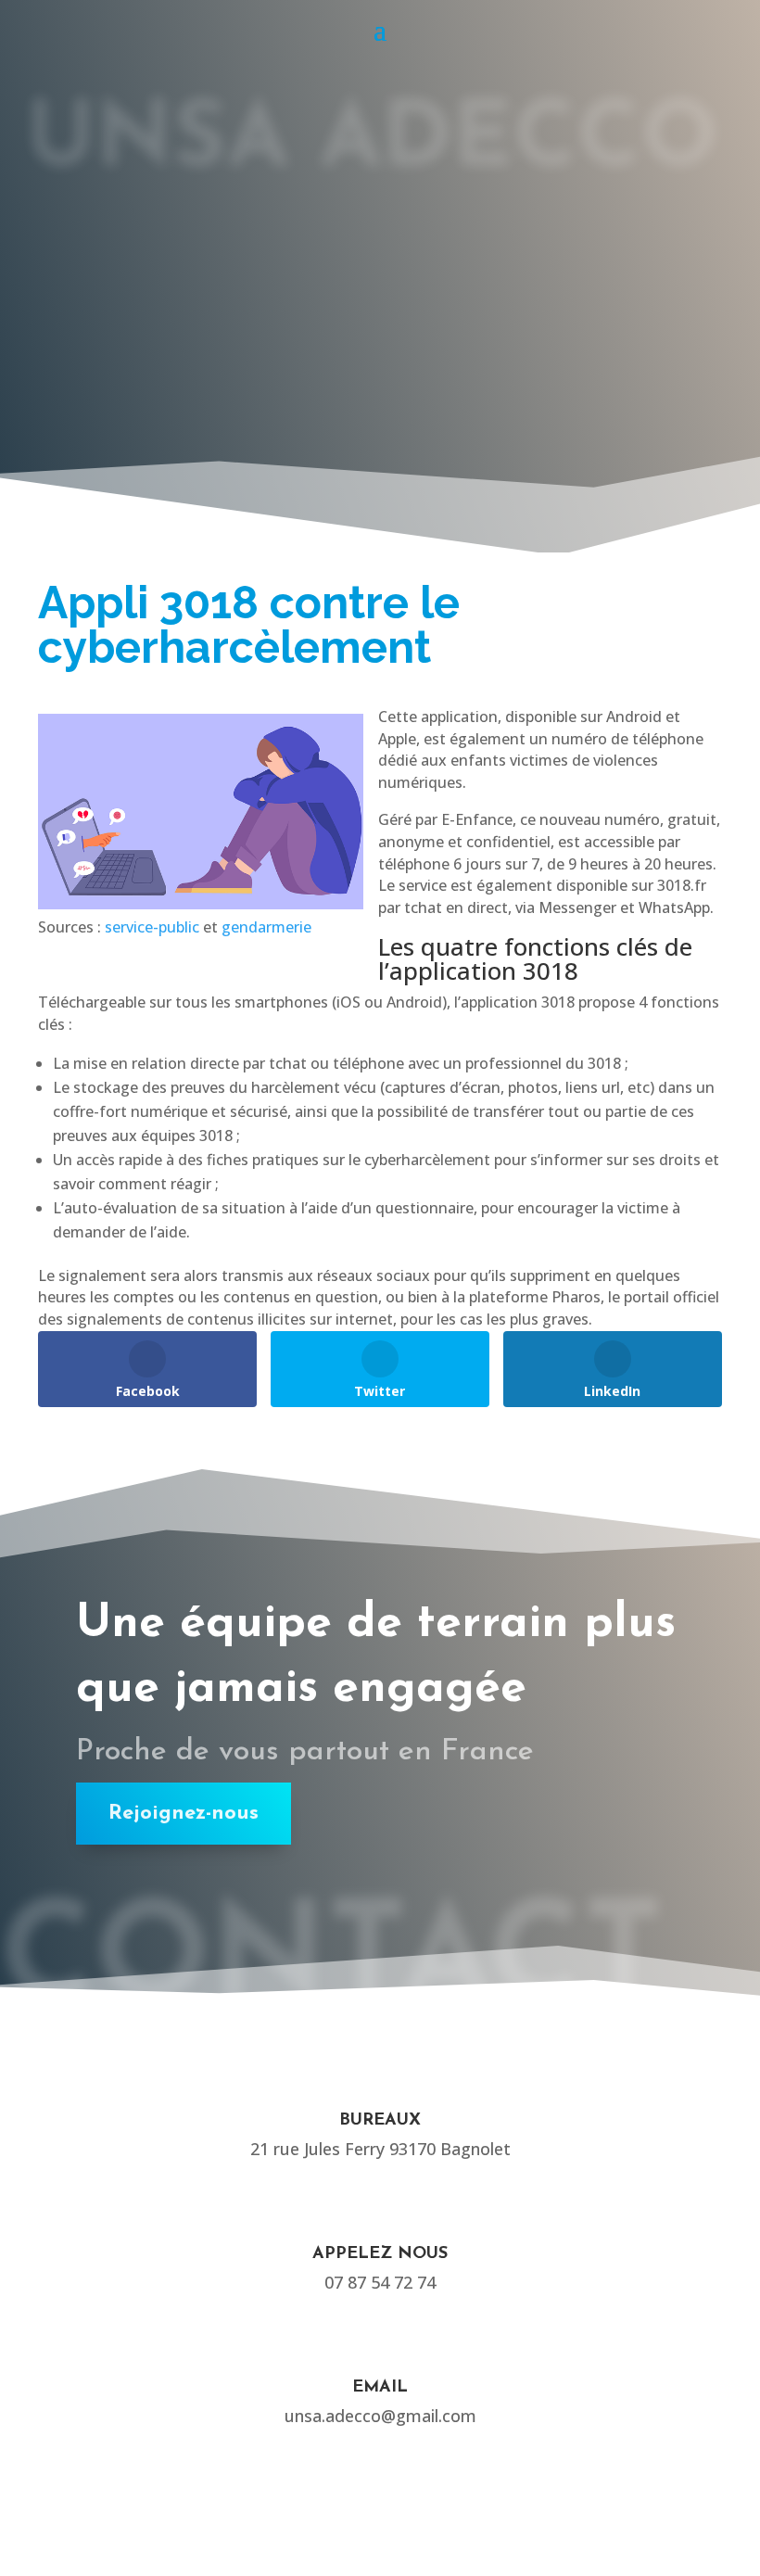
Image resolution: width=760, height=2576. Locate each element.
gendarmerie (266, 927)
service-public (152, 927)
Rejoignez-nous (184, 1814)
